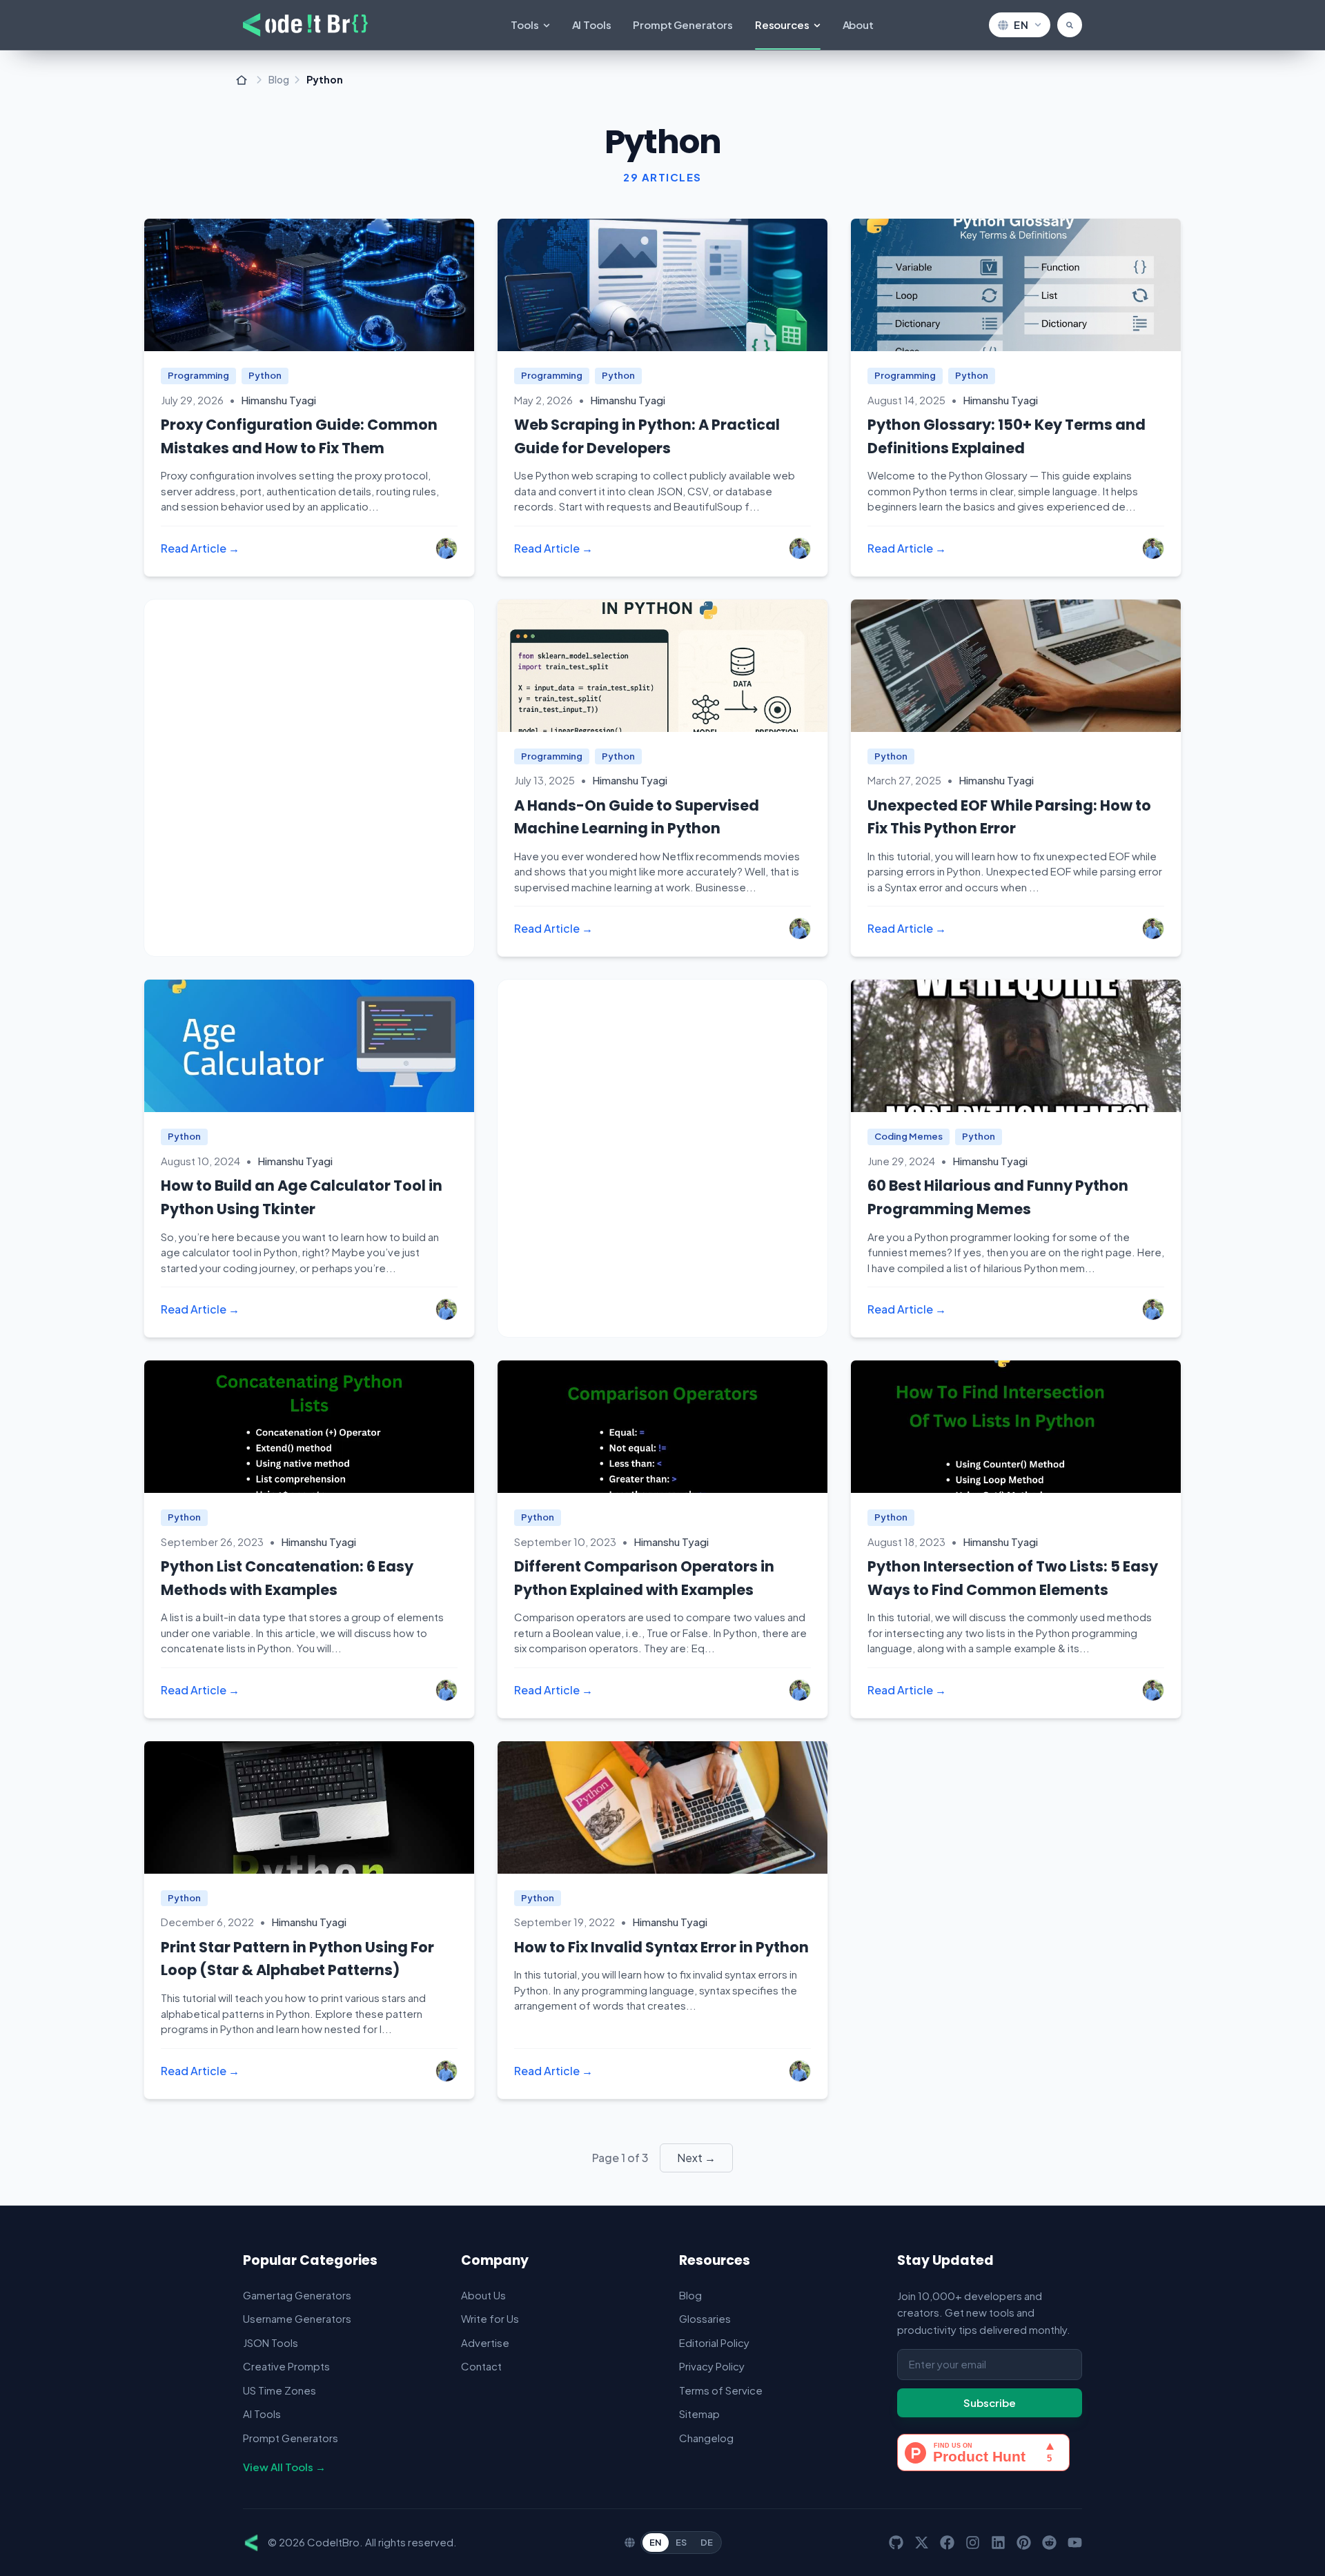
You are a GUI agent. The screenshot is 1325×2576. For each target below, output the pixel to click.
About (858, 24)
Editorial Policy (714, 2342)
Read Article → (200, 548)
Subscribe (990, 2402)
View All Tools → (284, 2467)
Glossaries (705, 2318)
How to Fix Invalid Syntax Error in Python (661, 1947)
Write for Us (490, 2318)
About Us (483, 2295)
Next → (696, 2158)
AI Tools (592, 24)
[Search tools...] (1070, 25)
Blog (279, 80)
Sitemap (699, 2414)
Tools (524, 24)
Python (265, 375)
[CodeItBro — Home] (305, 25)
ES (681, 2542)
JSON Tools (271, 2342)
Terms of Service (721, 2390)
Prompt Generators (683, 24)
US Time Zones (279, 2390)
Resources (782, 24)
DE (707, 2542)
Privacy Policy (712, 2366)
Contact (481, 2366)
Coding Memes (909, 1136)
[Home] (242, 80)
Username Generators (297, 2318)
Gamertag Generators (297, 2295)
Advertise (485, 2342)
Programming (198, 375)
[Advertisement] (309, 778)
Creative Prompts (286, 2366)
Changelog (706, 2438)
